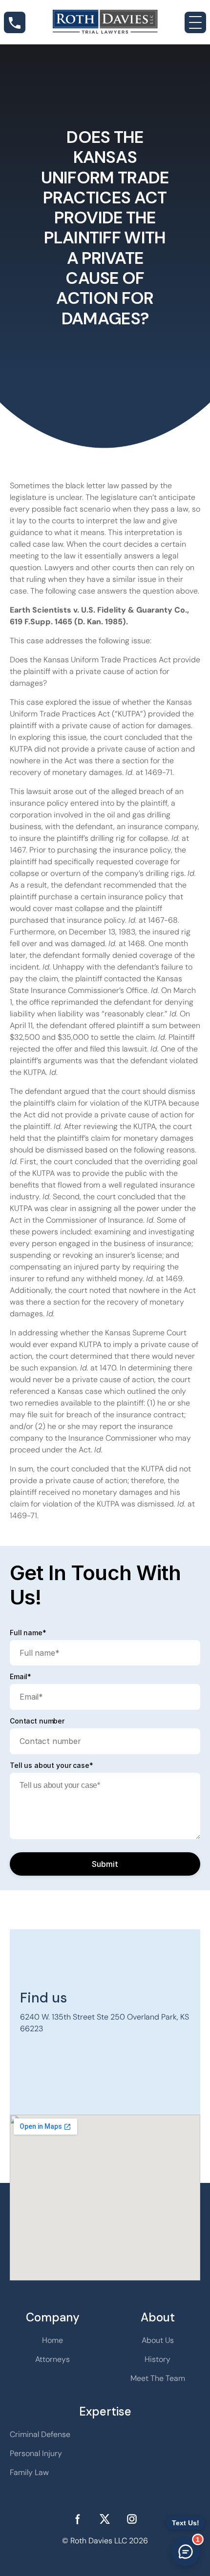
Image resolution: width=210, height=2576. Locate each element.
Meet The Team (158, 2378)
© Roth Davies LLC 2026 (105, 2541)
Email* (21, 1677)
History (157, 2359)
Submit (105, 1864)
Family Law (29, 2472)
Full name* (28, 1633)
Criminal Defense (40, 2434)
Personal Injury (36, 2453)
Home (52, 2340)
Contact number (37, 1721)
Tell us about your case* (52, 1765)
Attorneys (52, 2359)
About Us (158, 2340)
